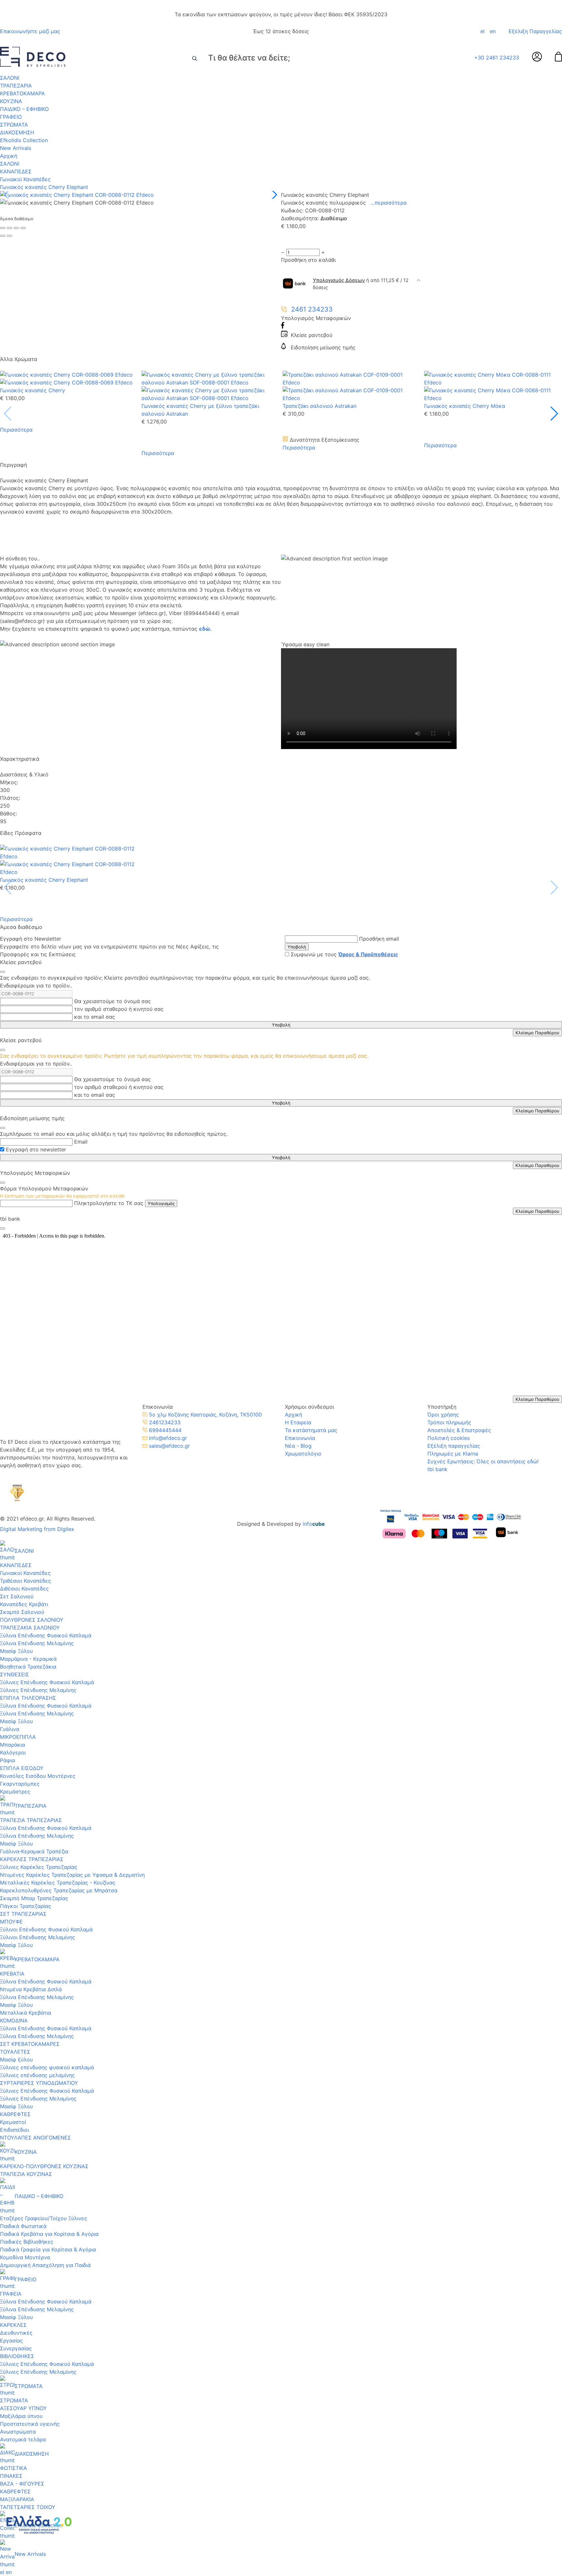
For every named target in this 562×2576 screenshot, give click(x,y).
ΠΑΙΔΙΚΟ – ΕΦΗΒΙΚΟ (24, 109)
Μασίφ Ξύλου (16, 1651)
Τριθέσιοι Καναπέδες (26, 1581)
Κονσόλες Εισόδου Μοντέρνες (38, 1776)
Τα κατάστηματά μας (311, 1430)
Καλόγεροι (13, 1752)
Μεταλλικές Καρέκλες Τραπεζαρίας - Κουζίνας (58, 1883)
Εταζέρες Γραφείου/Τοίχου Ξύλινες (44, 2218)
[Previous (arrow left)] (3, 236)
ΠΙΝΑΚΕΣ (11, 2476)
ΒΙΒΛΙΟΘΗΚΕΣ (17, 2356)
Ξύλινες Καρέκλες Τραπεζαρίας (39, 1867)
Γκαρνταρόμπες (20, 1784)
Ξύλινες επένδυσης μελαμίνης (37, 2075)
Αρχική (9, 156)
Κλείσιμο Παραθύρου (537, 1033)
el (482, 31)
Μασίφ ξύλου (16, 2059)
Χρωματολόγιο (303, 1454)
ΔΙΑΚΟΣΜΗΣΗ (17, 132)
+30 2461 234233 (497, 58)
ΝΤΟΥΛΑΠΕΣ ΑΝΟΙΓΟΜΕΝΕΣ (35, 2138)
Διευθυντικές (16, 2333)
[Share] (9, 228)
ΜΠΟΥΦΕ (11, 1922)
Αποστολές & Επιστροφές (459, 1430)
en (493, 31)
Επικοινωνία (300, 1438)
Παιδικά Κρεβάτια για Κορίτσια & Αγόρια (49, 2234)
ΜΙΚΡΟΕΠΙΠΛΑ (18, 1737)
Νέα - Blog (298, 1446)
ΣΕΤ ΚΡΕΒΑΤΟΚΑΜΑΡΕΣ (30, 2044)
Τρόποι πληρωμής (449, 1422)
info (314, 1524)
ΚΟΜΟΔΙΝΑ (14, 2020)
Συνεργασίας (16, 2348)
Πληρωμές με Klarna (453, 1454)
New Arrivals (16, 148)
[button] (273, 195)
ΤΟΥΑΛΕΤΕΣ (15, 2052)
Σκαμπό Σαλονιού (22, 1612)
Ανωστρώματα (18, 2432)
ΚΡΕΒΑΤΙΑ (12, 1974)
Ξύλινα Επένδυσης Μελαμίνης (37, 1643)
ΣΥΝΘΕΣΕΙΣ (14, 1674)
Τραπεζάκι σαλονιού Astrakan (320, 406)
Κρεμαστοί (13, 2122)
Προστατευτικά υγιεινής (30, 2424)
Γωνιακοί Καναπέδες (25, 179)
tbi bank (437, 1469)
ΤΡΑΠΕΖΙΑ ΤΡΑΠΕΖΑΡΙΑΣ (31, 1820)
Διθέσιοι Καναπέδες (24, 1589)
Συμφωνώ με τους (344, 954)
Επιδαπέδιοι (14, 2130)
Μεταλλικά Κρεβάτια (26, 2013)
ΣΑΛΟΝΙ (10, 78)
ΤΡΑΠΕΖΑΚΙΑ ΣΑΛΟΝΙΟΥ (30, 1628)
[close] (3, 972)
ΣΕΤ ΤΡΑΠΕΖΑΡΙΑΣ (23, 1914)
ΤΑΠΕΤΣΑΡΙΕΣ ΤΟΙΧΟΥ (28, 2507)
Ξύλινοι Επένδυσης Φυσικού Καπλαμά (46, 1929)
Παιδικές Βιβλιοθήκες (27, 2242)
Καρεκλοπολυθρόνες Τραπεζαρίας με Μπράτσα (59, 1890)
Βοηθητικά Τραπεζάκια (28, 1667)
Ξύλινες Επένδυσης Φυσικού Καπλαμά (47, 1682)
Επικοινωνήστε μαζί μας (30, 31)
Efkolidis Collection (24, 140)
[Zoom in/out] (23, 228)
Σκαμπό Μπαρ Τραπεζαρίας (34, 1898)
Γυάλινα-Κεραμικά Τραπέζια (34, 1851)
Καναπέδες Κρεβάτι (24, 1604)
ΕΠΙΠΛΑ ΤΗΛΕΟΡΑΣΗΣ (28, 1698)
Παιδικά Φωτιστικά (23, 2226)
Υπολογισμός (161, 1203)
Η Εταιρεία (298, 1422)
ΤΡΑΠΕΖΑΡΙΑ (16, 86)
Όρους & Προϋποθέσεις (368, 954)
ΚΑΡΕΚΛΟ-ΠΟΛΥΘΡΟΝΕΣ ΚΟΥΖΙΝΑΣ (44, 2166)
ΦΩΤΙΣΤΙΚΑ (13, 2468)
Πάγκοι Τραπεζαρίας (26, 1906)
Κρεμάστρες (15, 1791)
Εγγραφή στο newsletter (36, 1149)
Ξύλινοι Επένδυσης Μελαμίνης (38, 1937)
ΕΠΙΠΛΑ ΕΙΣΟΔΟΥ (22, 1768)
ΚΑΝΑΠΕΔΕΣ (16, 171)
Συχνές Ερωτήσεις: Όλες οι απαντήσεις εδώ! (483, 1461)
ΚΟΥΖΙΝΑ (11, 101)
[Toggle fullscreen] (16, 228)
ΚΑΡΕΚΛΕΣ (13, 2325)
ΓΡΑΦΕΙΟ (11, 117)
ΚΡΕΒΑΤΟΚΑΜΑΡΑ (22, 93)
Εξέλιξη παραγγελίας (454, 1446)
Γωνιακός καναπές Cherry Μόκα (465, 406)
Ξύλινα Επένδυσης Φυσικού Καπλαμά (46, 1635)
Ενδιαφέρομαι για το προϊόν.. (36, 986)
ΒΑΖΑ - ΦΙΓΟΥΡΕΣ (22, 2484)
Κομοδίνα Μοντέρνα (25, 2257)
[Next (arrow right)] (9, 236)
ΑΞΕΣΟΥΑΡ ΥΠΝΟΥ (23, 2408)
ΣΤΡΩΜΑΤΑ (14, 125)
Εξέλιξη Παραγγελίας (535, 31)
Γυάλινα (10, 1729)
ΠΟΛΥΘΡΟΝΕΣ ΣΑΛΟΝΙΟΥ (32, 1620)
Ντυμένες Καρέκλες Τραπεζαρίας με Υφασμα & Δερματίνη (72, 1875)
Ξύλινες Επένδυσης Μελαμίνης (38, 1690)
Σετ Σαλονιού (17, 1596)
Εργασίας (12, 2341)
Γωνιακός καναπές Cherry (33, 390)
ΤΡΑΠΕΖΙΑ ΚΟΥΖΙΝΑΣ (26, 2174)
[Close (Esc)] (3, 228)
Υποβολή (297, 947)
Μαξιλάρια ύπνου (21, 2416)
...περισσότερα (389, 203)
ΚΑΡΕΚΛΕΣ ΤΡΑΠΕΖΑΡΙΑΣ (32, 1859)
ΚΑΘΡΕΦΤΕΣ (15, 2114)
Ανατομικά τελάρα (23, 2439)
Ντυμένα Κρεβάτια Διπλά (31, 1989)
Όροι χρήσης (443, 1415)
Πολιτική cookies (448, 1438)
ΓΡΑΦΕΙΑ (11, 2294)
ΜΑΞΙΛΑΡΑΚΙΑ (17, 2499)
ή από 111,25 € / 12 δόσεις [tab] (361, 284)
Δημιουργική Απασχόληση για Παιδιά (45, 2265)
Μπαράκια (13, 1745)
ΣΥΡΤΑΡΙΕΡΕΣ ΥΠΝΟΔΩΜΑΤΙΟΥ (39, 2083)
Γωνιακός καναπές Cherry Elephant (44, 187)
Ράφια (7, 1760)
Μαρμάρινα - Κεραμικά (28, 1659)
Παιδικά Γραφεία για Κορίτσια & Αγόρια (48, 2249)
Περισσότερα (16, 430)
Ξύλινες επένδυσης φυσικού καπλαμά (47, 2067)
